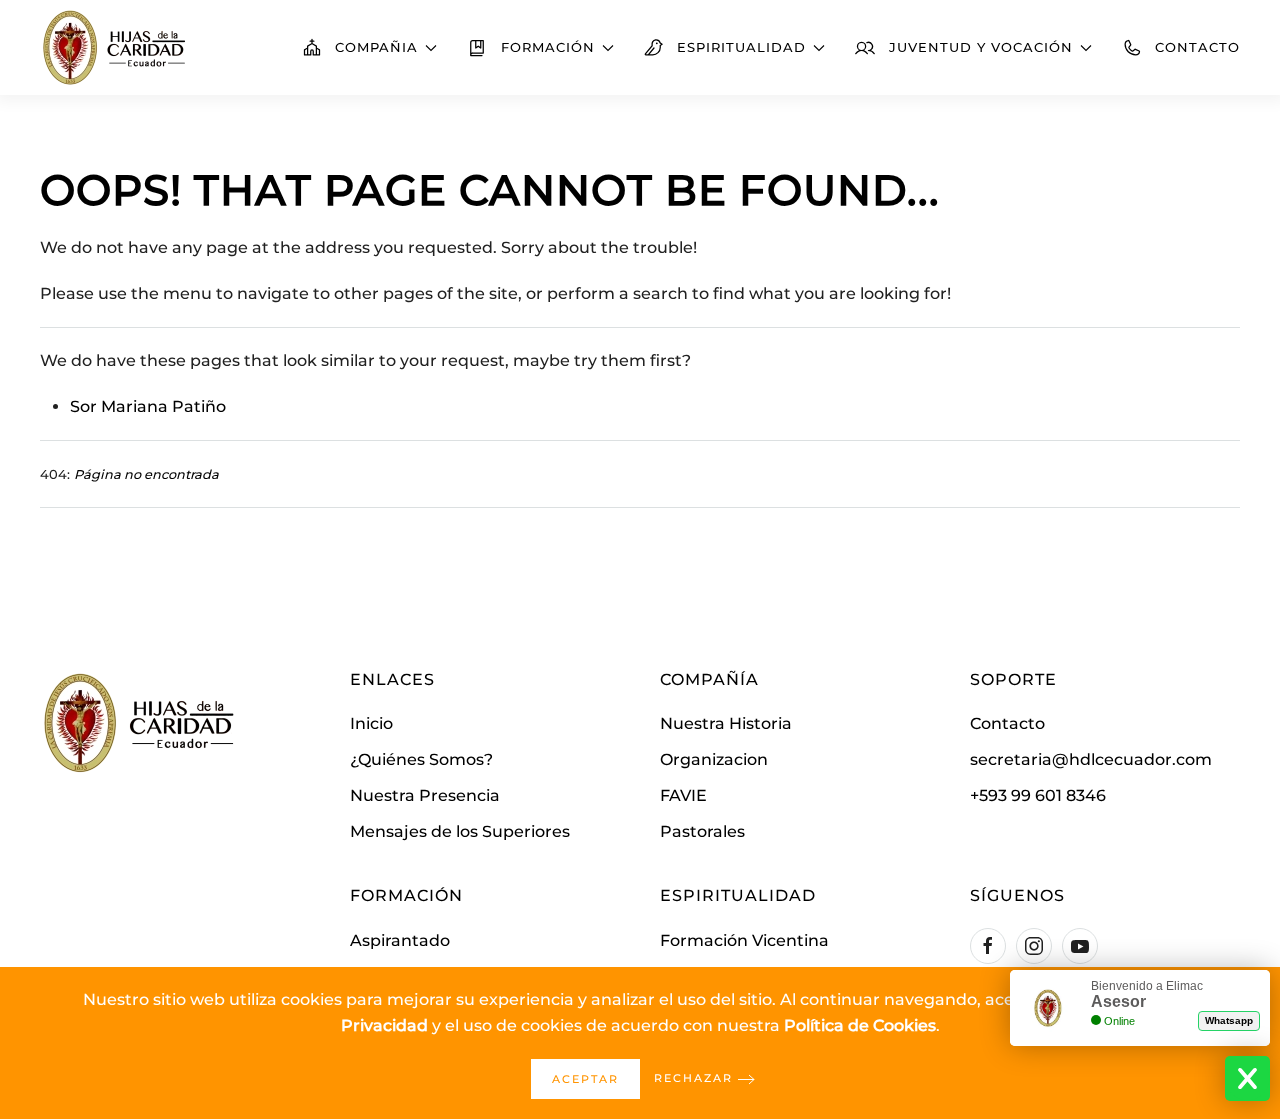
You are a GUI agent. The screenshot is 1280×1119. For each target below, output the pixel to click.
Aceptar (585, 1079)
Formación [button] (548, 47)
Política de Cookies (860, 1025)
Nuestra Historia (726, 723)
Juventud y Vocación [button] (981, 47)
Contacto (1197, 47)
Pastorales (702, 831)
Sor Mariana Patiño (148, 406)
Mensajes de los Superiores (460, 831)
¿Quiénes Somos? (421, 759)
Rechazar (693, 1078)
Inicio (371, 723)
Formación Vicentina (744, 940)
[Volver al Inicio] (115, 47)
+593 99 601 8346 (1038, 795)
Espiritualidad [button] (741, 47)
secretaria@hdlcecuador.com (1091, 759)
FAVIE (683, 795)
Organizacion (714, 759)
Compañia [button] (376, 47)
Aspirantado (400, 940)
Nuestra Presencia (425, 795)
